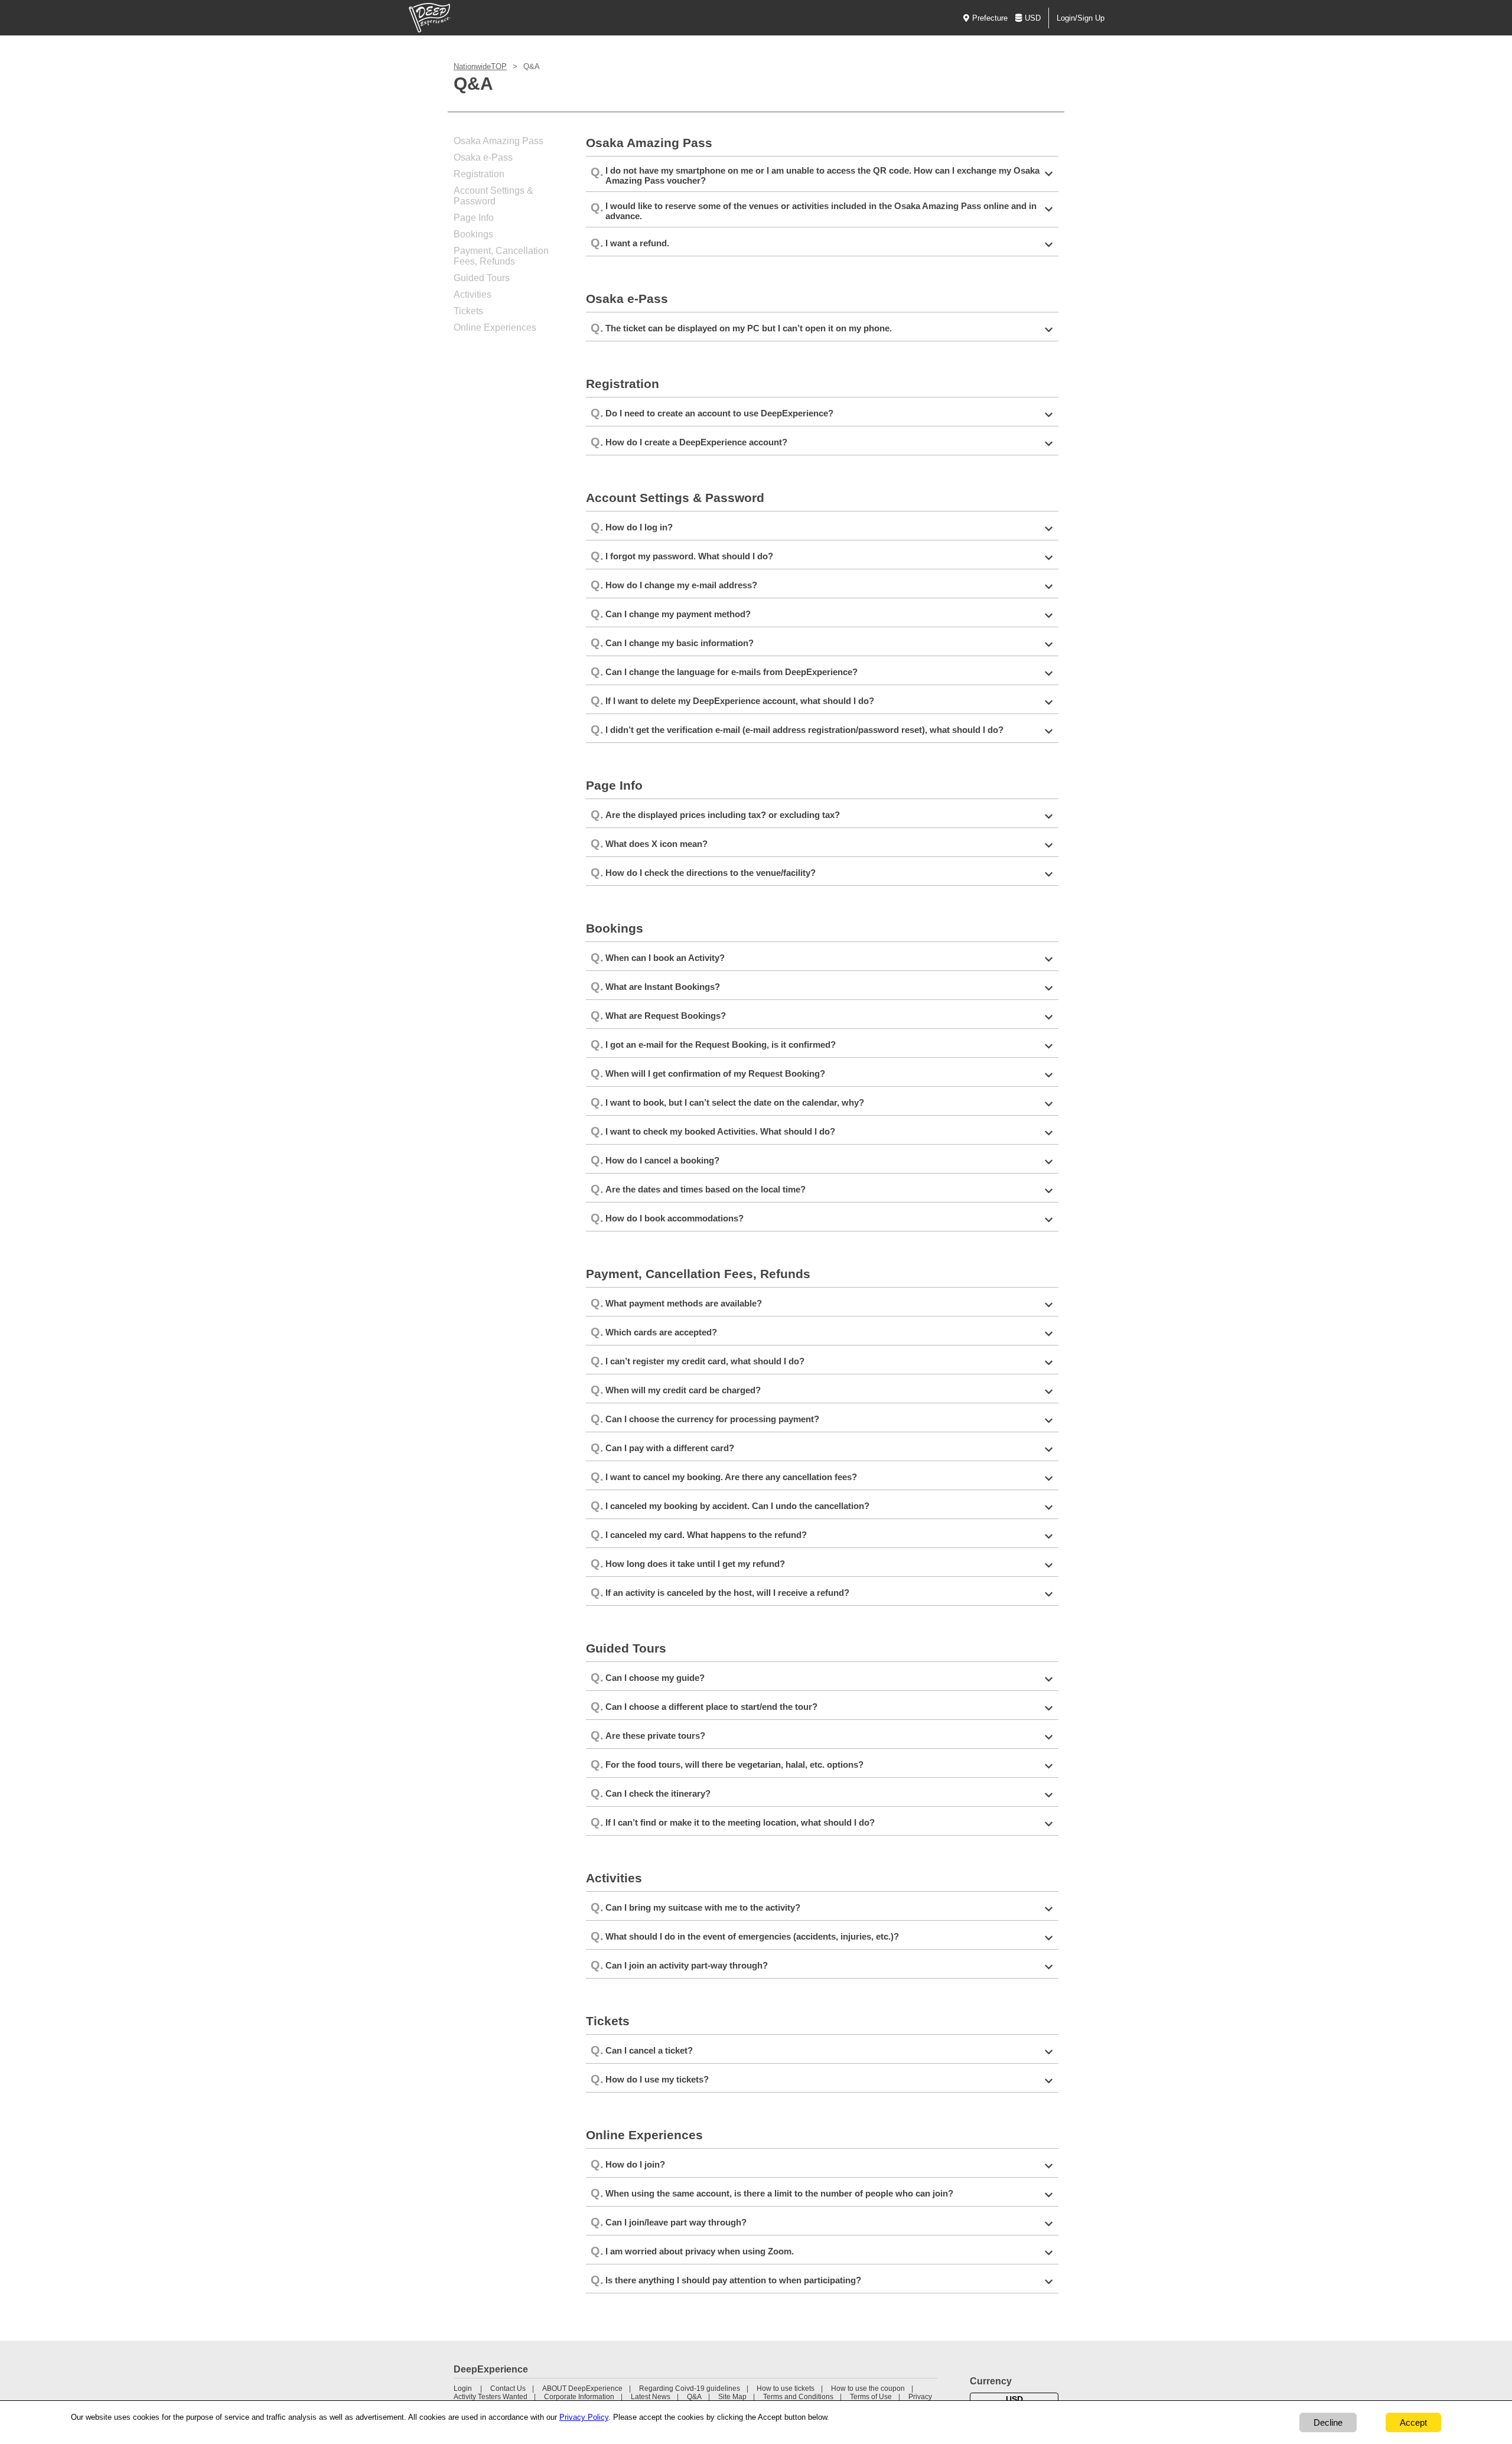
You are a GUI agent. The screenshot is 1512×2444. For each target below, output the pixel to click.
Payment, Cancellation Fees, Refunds (501, 256)
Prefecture (990, 18)
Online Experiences (495, 328)
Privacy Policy (584, 2417)
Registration (479, 174)
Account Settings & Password (493, 196)
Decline (1328, 2422)
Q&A (694, 2397)
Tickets (468, 311)
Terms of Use (871, 2397)
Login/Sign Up (1081, 18)
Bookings (473, 234)
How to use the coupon (868, 2388)
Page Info (474, 218)
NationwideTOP (480, 66)
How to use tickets (786, 2388)
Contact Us (508, 2388)
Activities (472, 294)
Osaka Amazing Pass (498, 141)
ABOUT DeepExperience (582, 2388)
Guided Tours (482, 278)
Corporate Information (579, 2397)
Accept (1413, 2422)
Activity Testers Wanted (491, 2397)
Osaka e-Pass (483, 157)
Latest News (651, 2397)
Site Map (732, 2397)
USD (1033, 18)
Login (463, 2388)
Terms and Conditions (798, 2397)
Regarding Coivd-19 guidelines (690, 2388)
